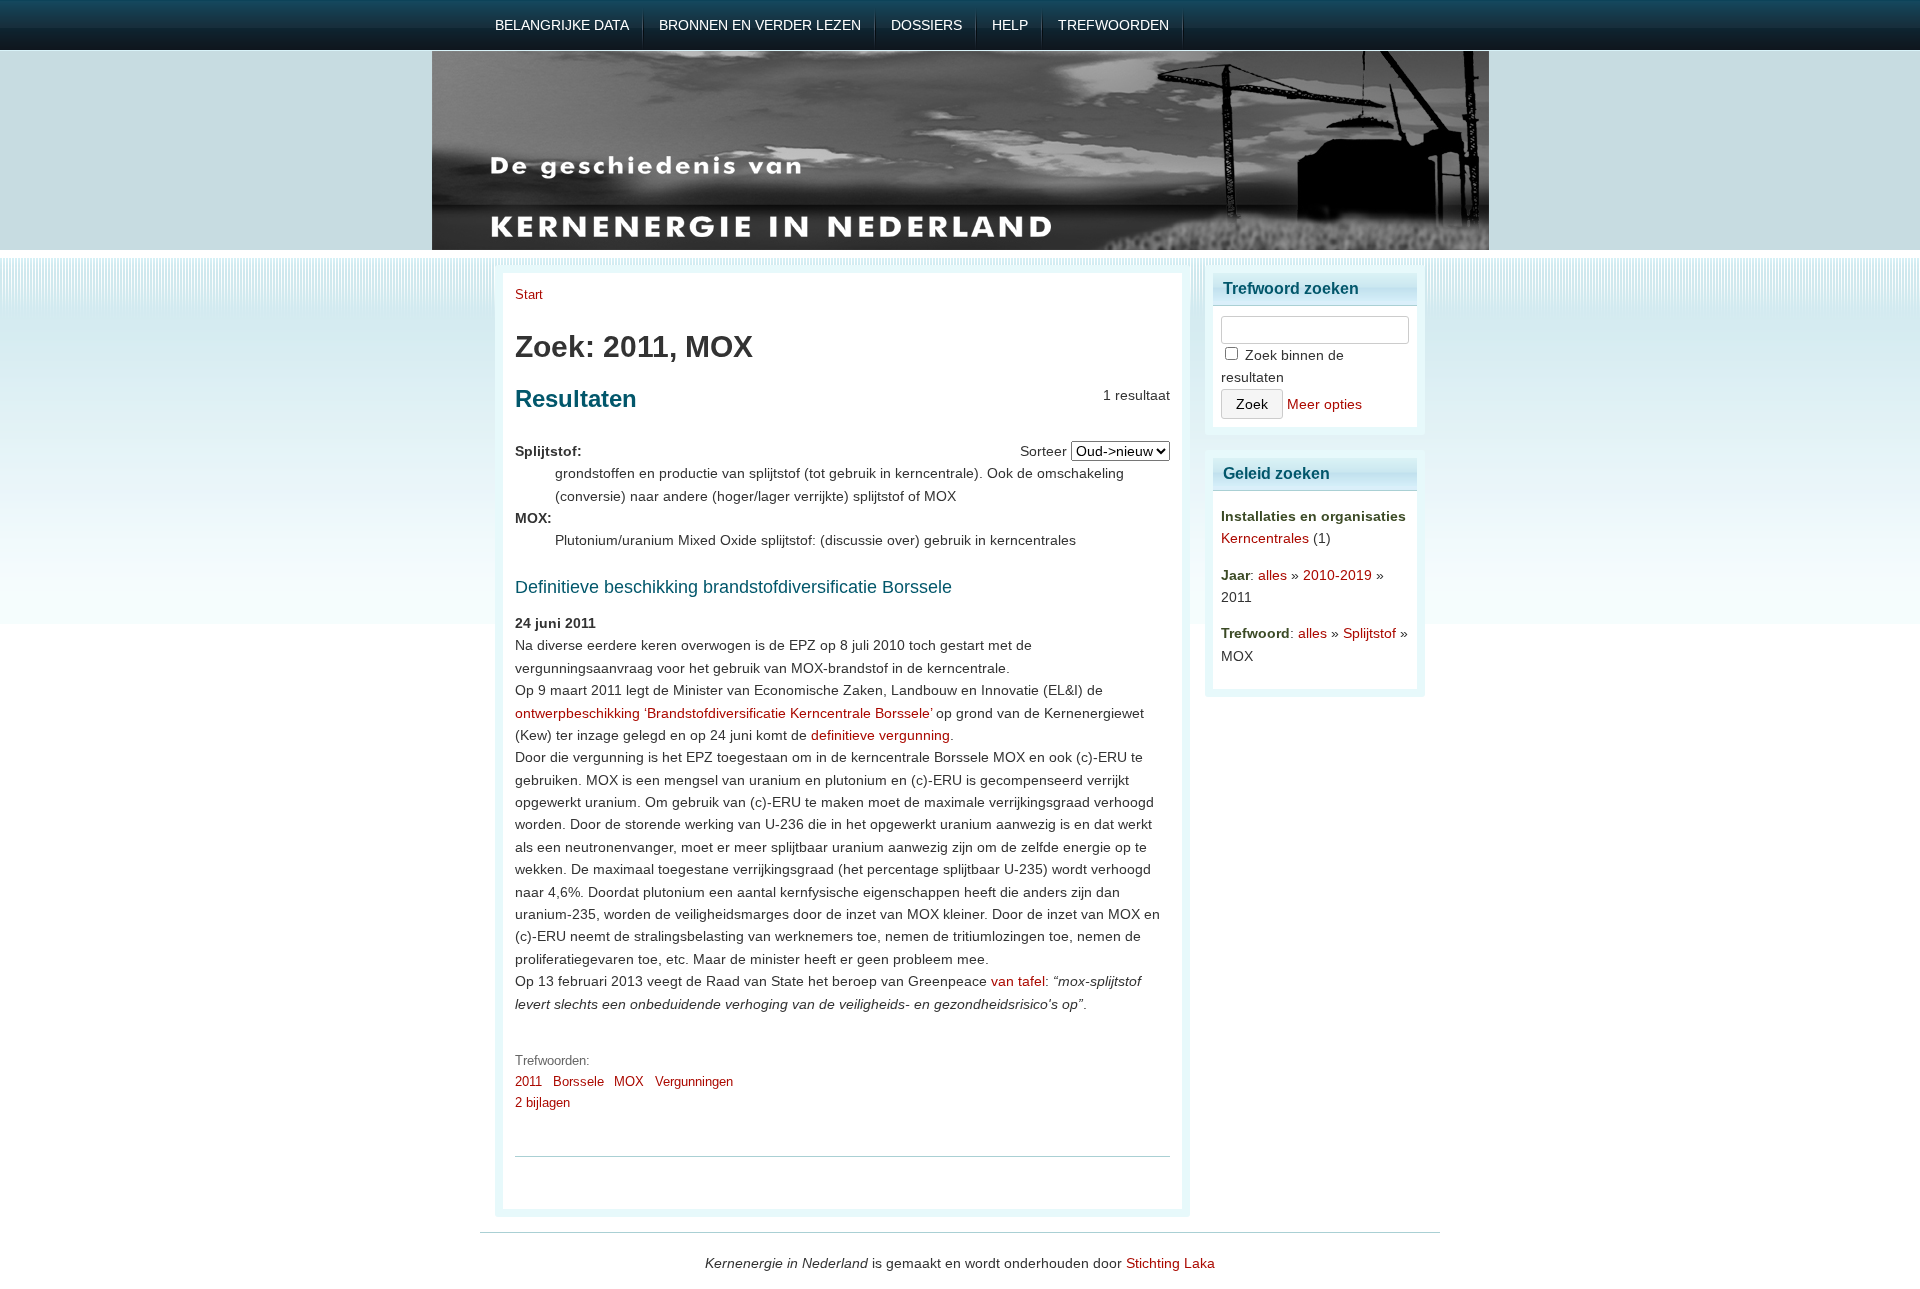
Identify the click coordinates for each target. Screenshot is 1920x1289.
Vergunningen (694, 1081)
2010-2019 (1337, 575)
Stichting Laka (1170, 1263)
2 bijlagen (542, 1102)
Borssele (578, 1081)
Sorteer (1043, 451)
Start (529, 294)
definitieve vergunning (880, 735)
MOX (629, 1081)
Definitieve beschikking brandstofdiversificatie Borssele (733, 587)
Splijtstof (1369, 633)
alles (1272, 575)
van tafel (1018, 981)
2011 (528, 1081)
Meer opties (1324, 404)
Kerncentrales (1265, 538)
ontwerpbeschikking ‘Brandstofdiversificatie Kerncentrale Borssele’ (723, 713)
